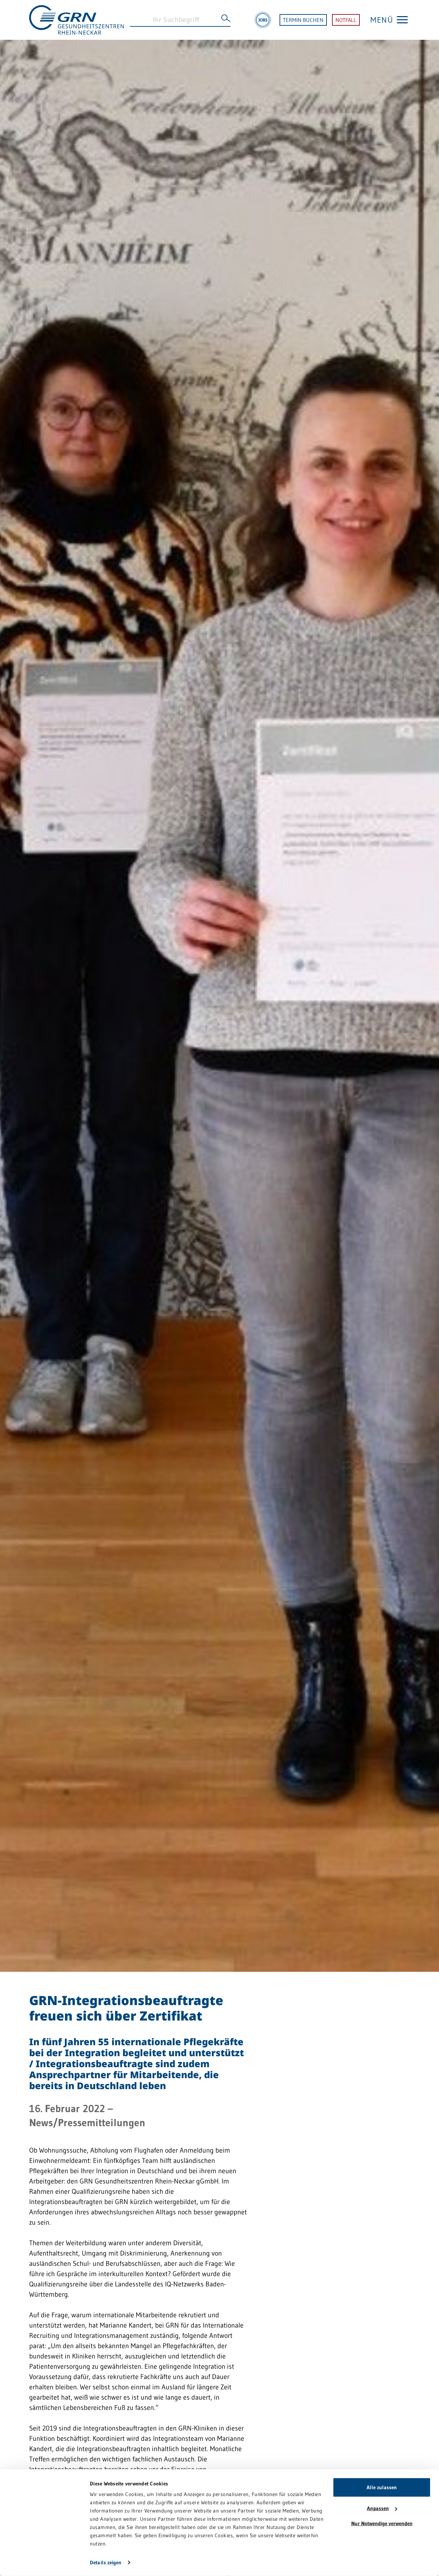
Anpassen (378, 2508)
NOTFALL (346, 20)
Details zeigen (106, 2562)
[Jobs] (263, 20)
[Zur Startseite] (76, 19)
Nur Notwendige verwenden (382, 2523)
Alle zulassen (382, 2487)
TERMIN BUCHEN (303, 20)
